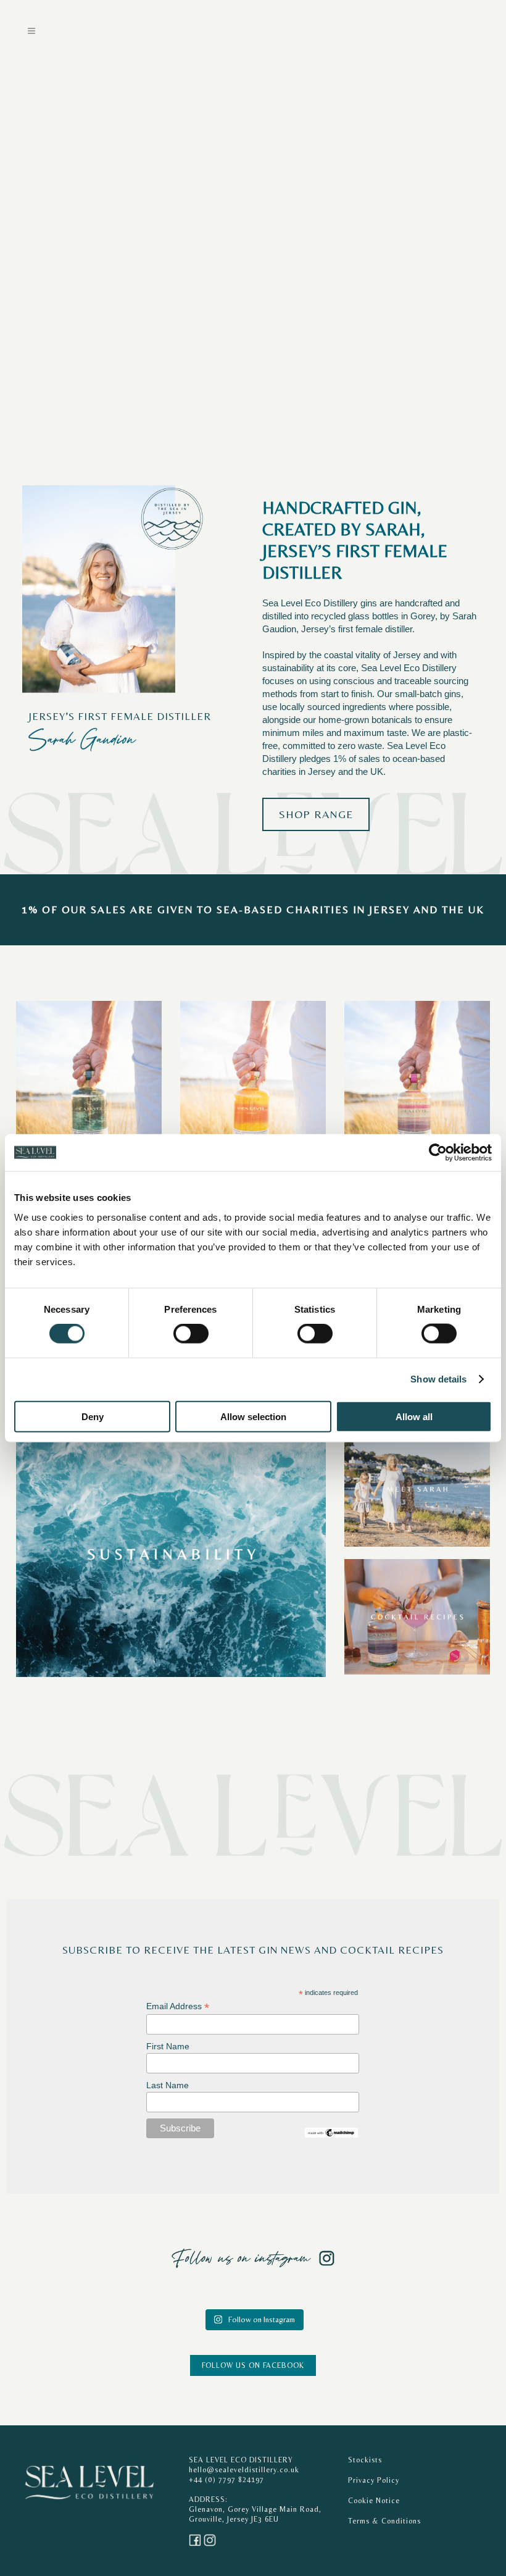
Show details (438, 1379)
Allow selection (253, 1416)
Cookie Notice (374, 2501)
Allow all (414, 1416)
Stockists (365, 2460)
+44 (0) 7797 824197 (226, 2480)
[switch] (191, 1334)
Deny (93, 1416)
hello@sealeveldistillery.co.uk (244, 2470)
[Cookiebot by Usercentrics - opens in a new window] (438, 1153)
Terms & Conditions (384, 2521)
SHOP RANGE (316, 814)
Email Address (178, 2006)
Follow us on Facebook (253, 2365)
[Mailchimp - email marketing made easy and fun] (331, 2132)
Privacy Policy (374, 2480)
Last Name (168, 2085)
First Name (168, 2046)
